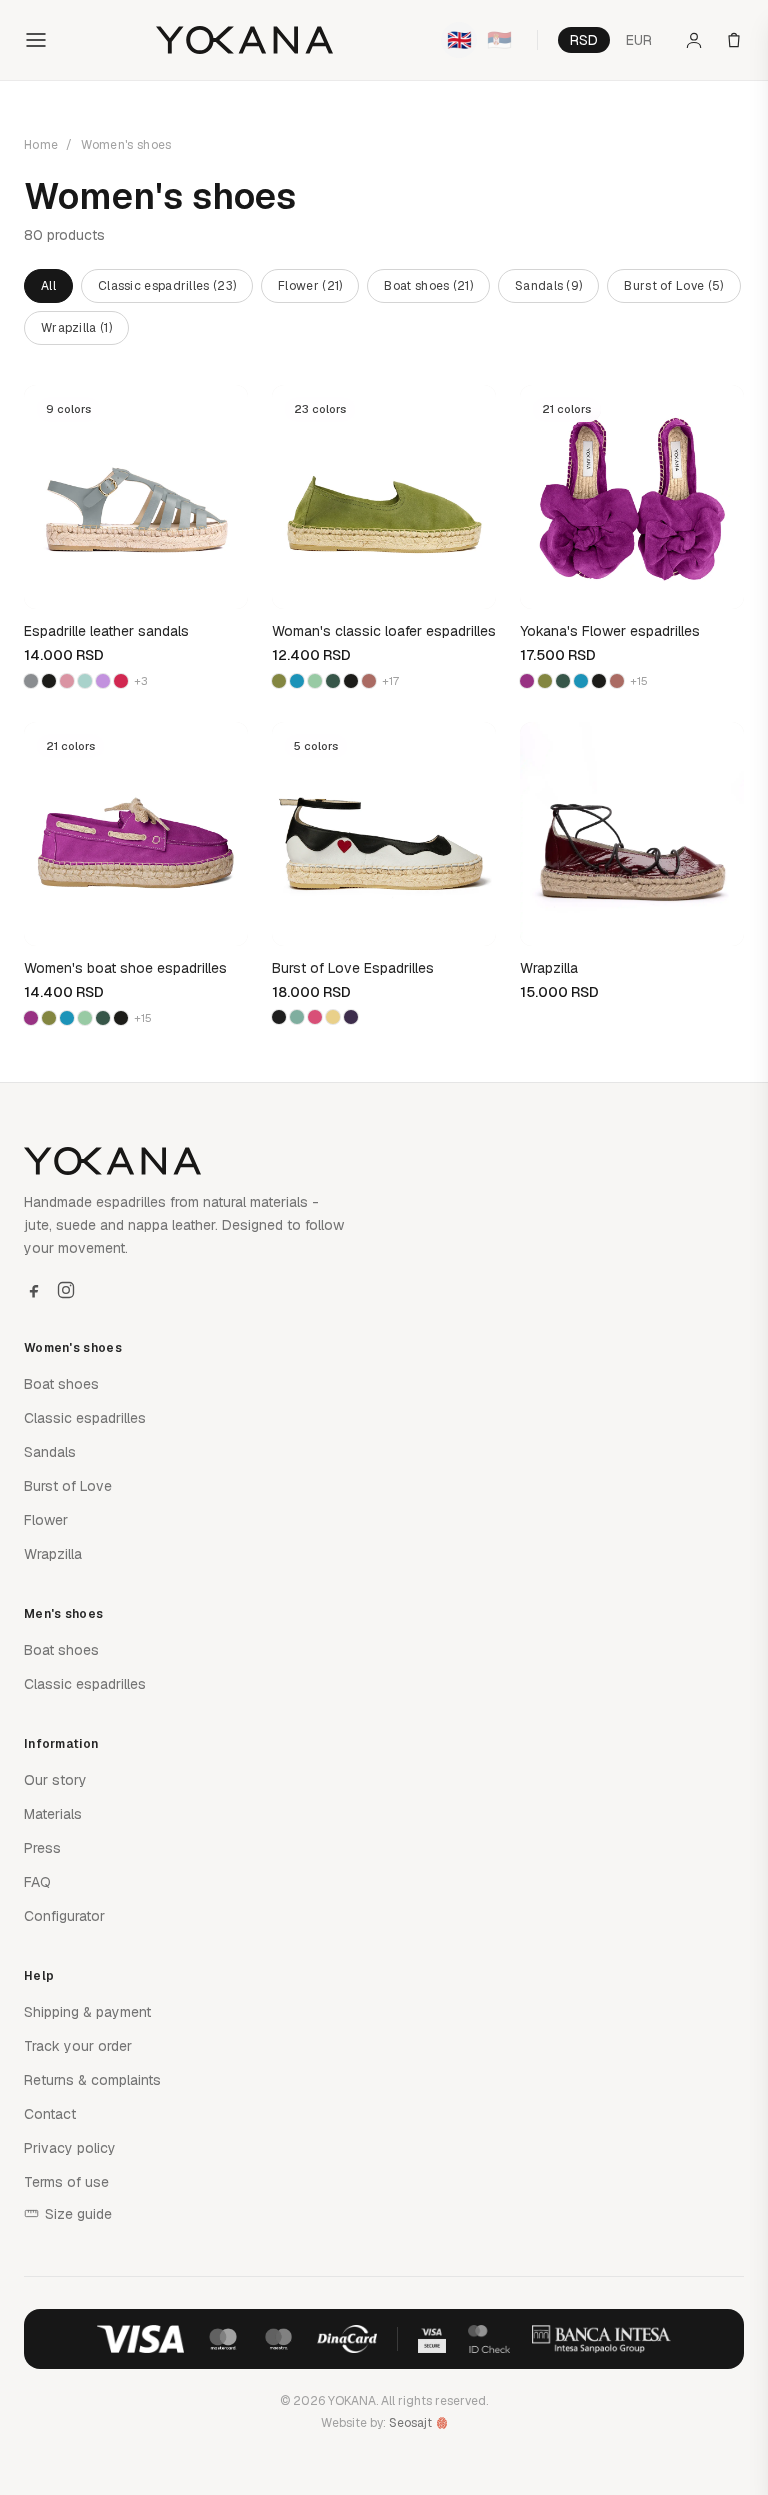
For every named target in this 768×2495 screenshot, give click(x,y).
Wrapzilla (53, 1554)
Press (42, 1848)
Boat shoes (61, 1384)
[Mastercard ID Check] (488, 2339)
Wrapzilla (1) (76, 328)
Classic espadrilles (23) (167, 286)
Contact (50, 2114)
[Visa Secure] (432, 2339)
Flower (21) (310, 286)
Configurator (64, 1916)
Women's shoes (126, 145)
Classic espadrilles (85, 1418)
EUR (639, 40)
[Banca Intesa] (602, 2339)
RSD (584, 40)
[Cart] (734, 40)
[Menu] (36, 40)
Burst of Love (68, 1486)
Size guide (78, 2214)
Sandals (50, 1452)
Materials (53, 1814)
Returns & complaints (92, 2080)
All (48, 286)
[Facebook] (34, 1290)
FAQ (37, 1882)
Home (41, 145)
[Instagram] (66, 1290)
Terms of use (66, 2182)
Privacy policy (70, 2148)
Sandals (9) (548, 286)
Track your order (78, 2046)
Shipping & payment (87, 2012)
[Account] (694, 40)
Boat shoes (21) (428, 286)
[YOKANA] (244, 40)
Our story (55, 1780)
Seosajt (410, 2423)
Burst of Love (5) (673, 286)
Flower (46, 1520)
